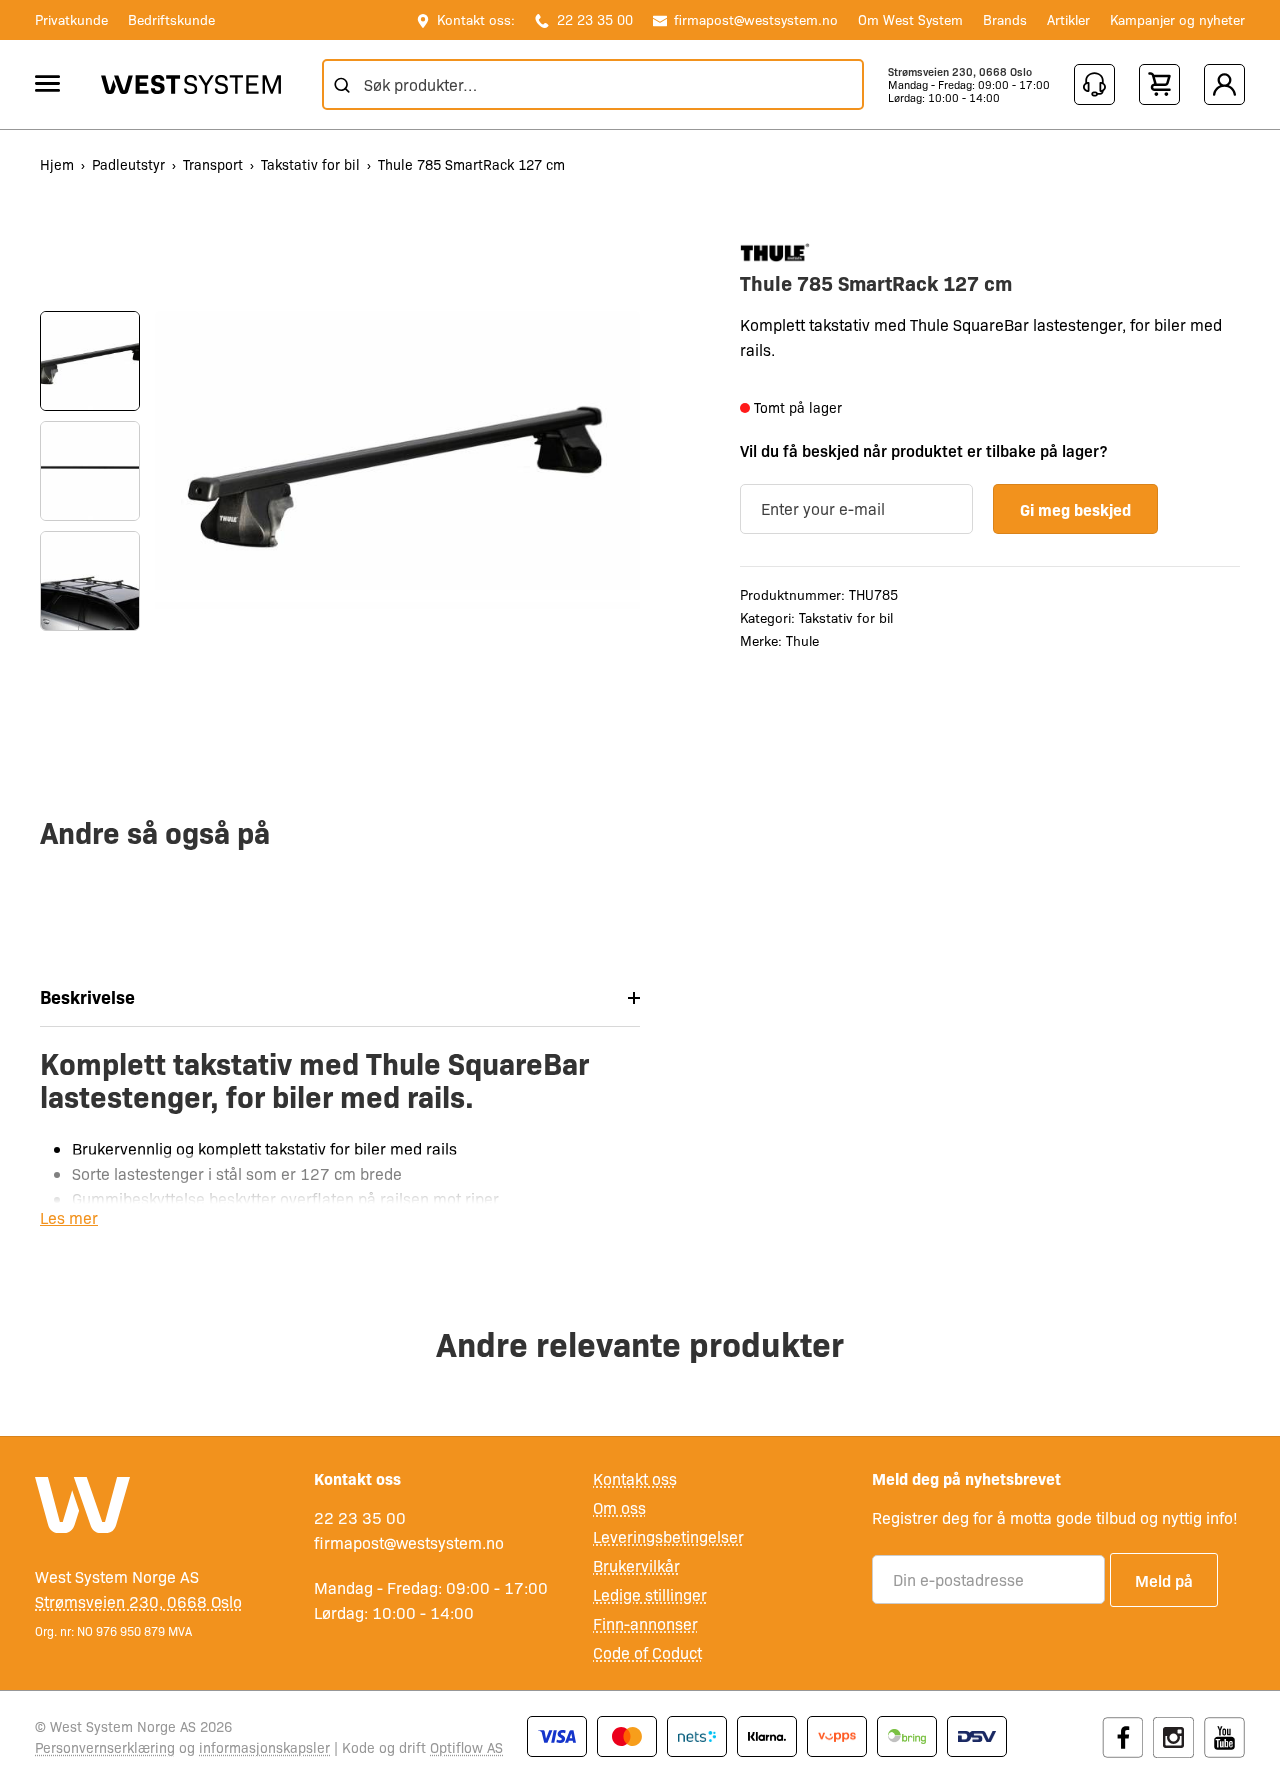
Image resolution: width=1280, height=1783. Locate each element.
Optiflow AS (466, 1747)
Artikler (1068, 19)
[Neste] (90, 671)
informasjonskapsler (264, 1747)
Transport (213, 164)
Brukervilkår (636, 1565)
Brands (1005, 19)
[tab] (340, 997)
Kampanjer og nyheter (1177, 19)
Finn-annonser (645, 1623)
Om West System (910, 19)
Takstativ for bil (310, 164)
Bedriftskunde (171, 19)
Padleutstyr (128, 164)
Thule (802, 641)
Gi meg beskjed (1075, 509)
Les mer (69, 1217)
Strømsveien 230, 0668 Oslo (960, 71)
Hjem (57, 164)
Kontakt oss (635, 1478)
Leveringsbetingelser (668, 1536)
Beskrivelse (87, 996)
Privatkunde (71, 19)
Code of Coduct (647, 1652)
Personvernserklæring (105, 1747)
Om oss (619, 1507)
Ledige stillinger (650, 1594)
